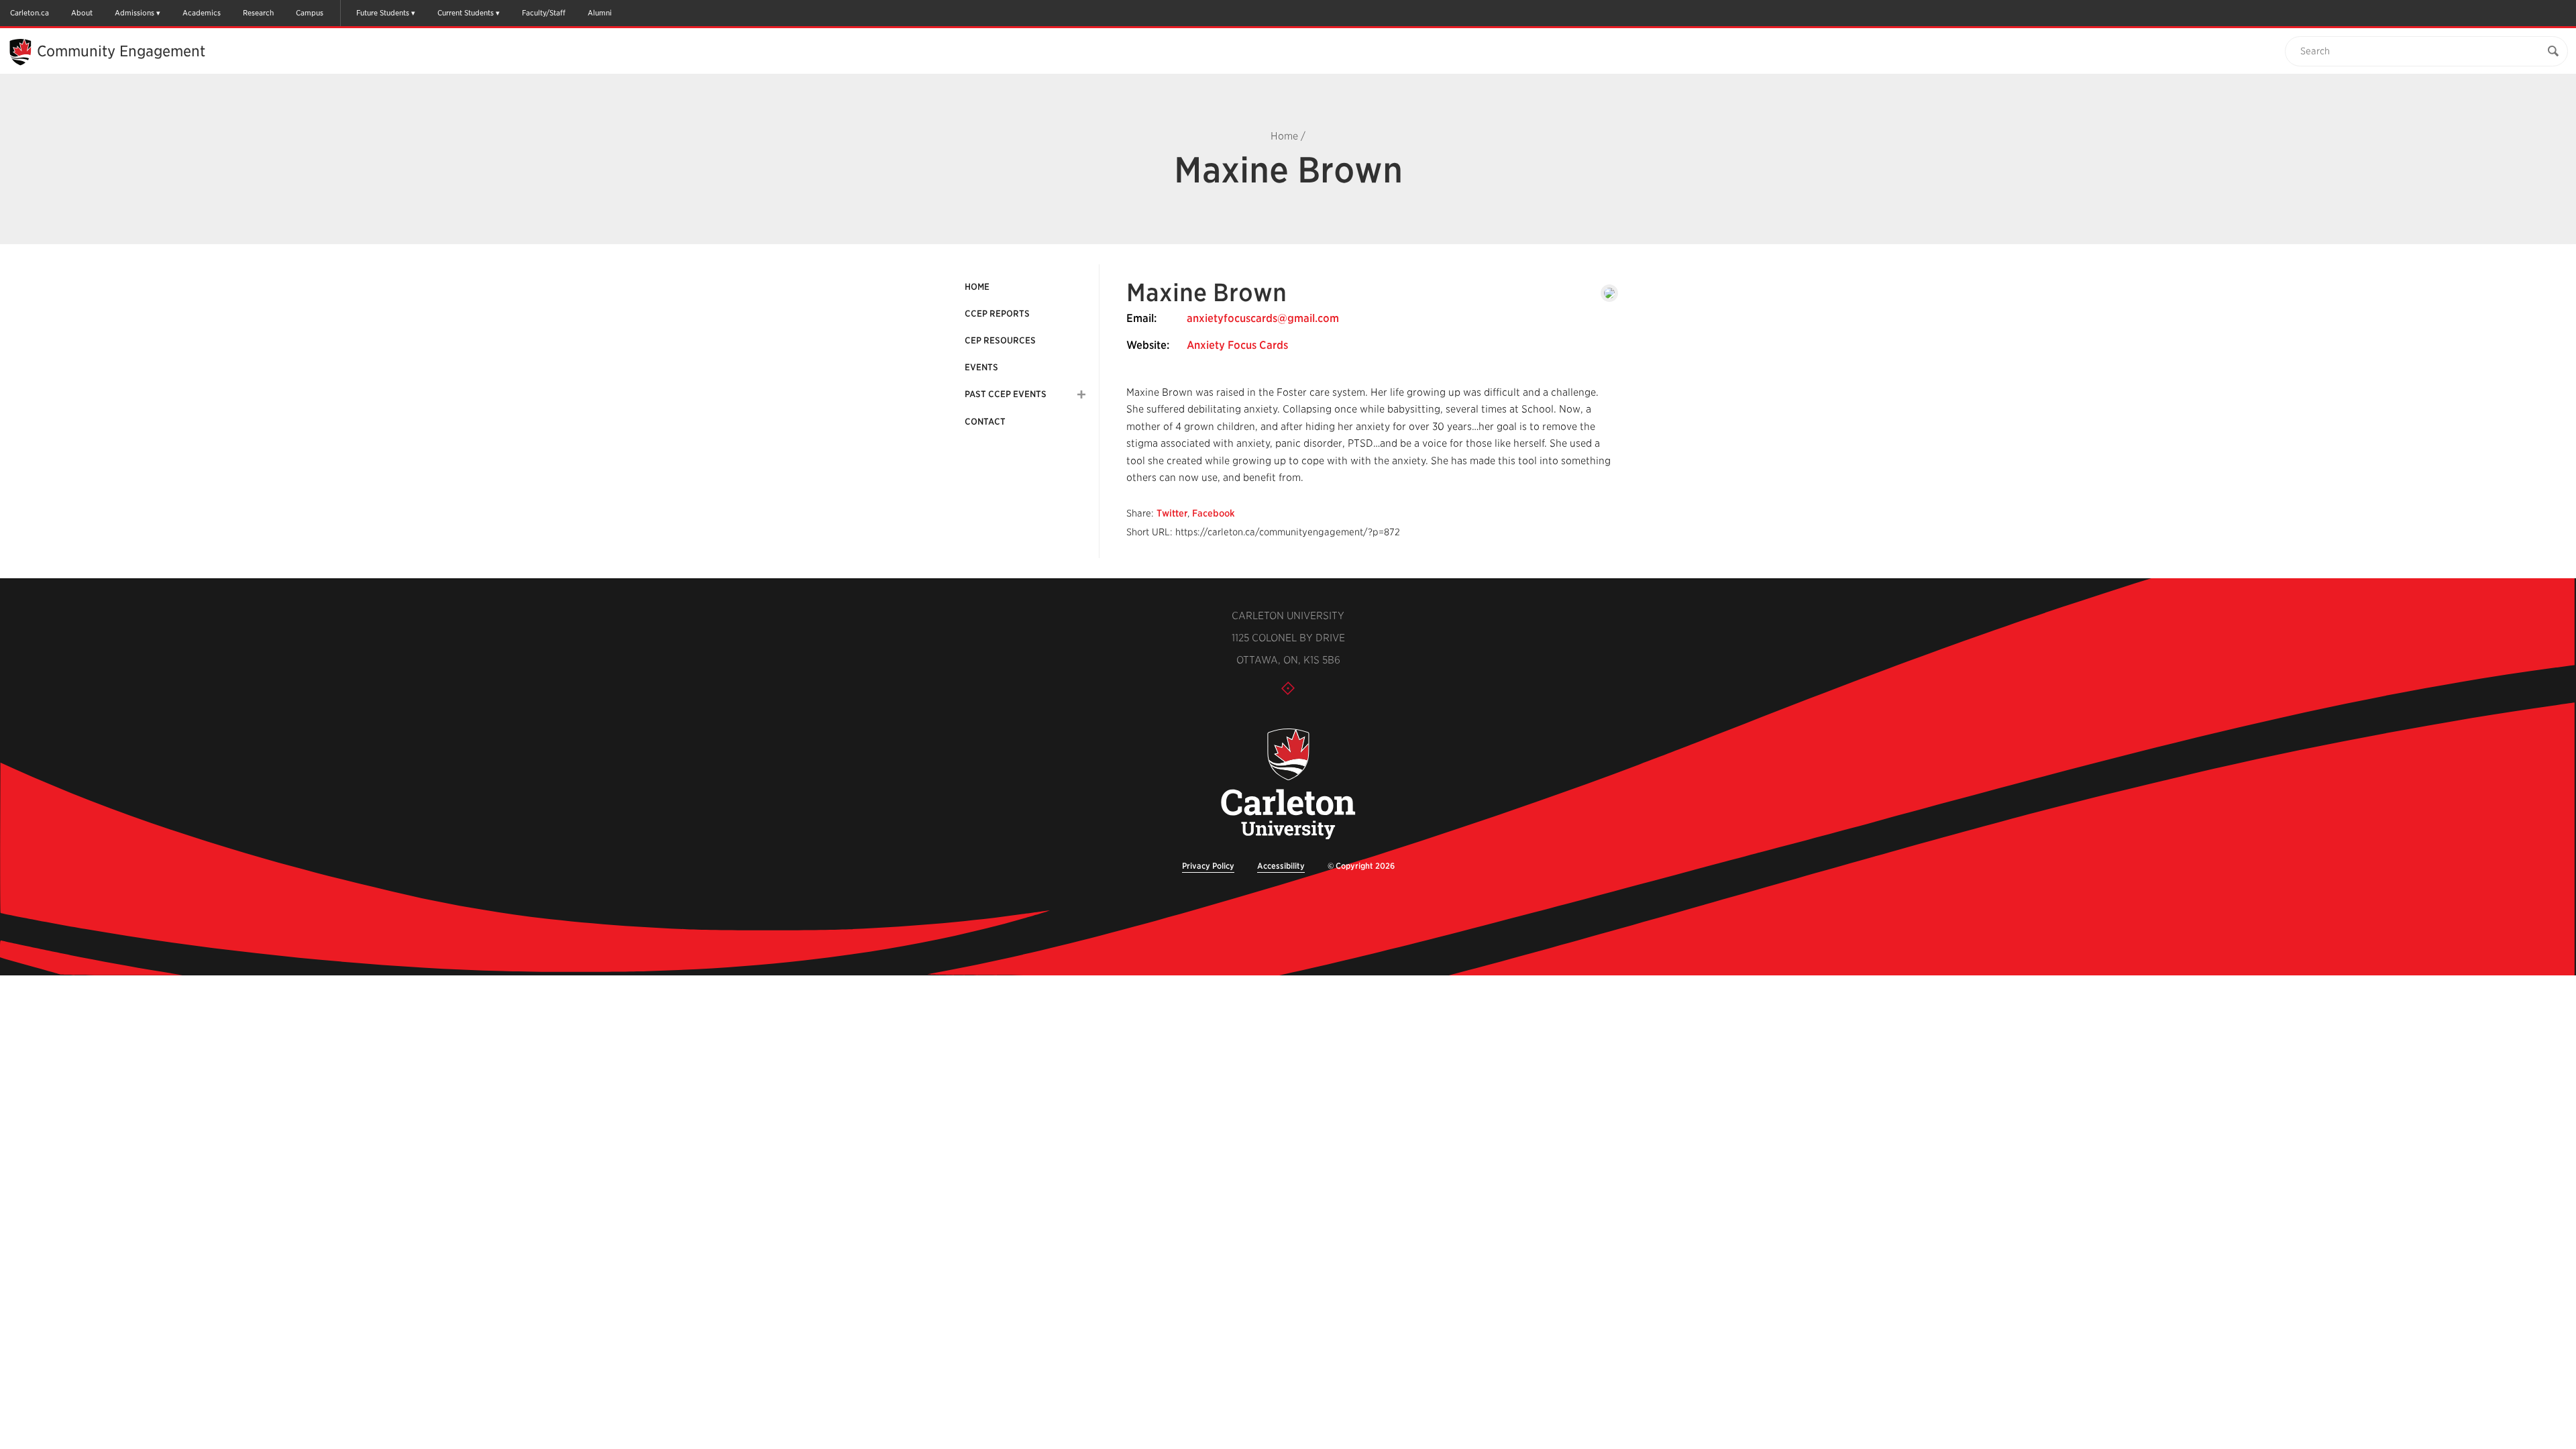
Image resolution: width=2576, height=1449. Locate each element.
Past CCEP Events (1006, 394)
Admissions (135, 13)
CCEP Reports (997, 314)
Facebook (1214, 513)
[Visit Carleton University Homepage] (1288, 785)
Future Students (383, 13)
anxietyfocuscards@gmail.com (1263, 318)
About (82, 13)
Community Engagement (121, 51)
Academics (202, 13)
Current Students (466, 13)
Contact (985, 422)
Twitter (1172, 513)
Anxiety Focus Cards (1237, 345)
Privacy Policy (1208, 866)
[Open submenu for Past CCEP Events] (1081, 394)
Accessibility (1281, 866)
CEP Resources (1000, 340)
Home (1284, 136)
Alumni (600, 13)
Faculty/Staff (544, 13)
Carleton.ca (30, 13)
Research (258, 13)
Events (981, 367)
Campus (310, 13)
